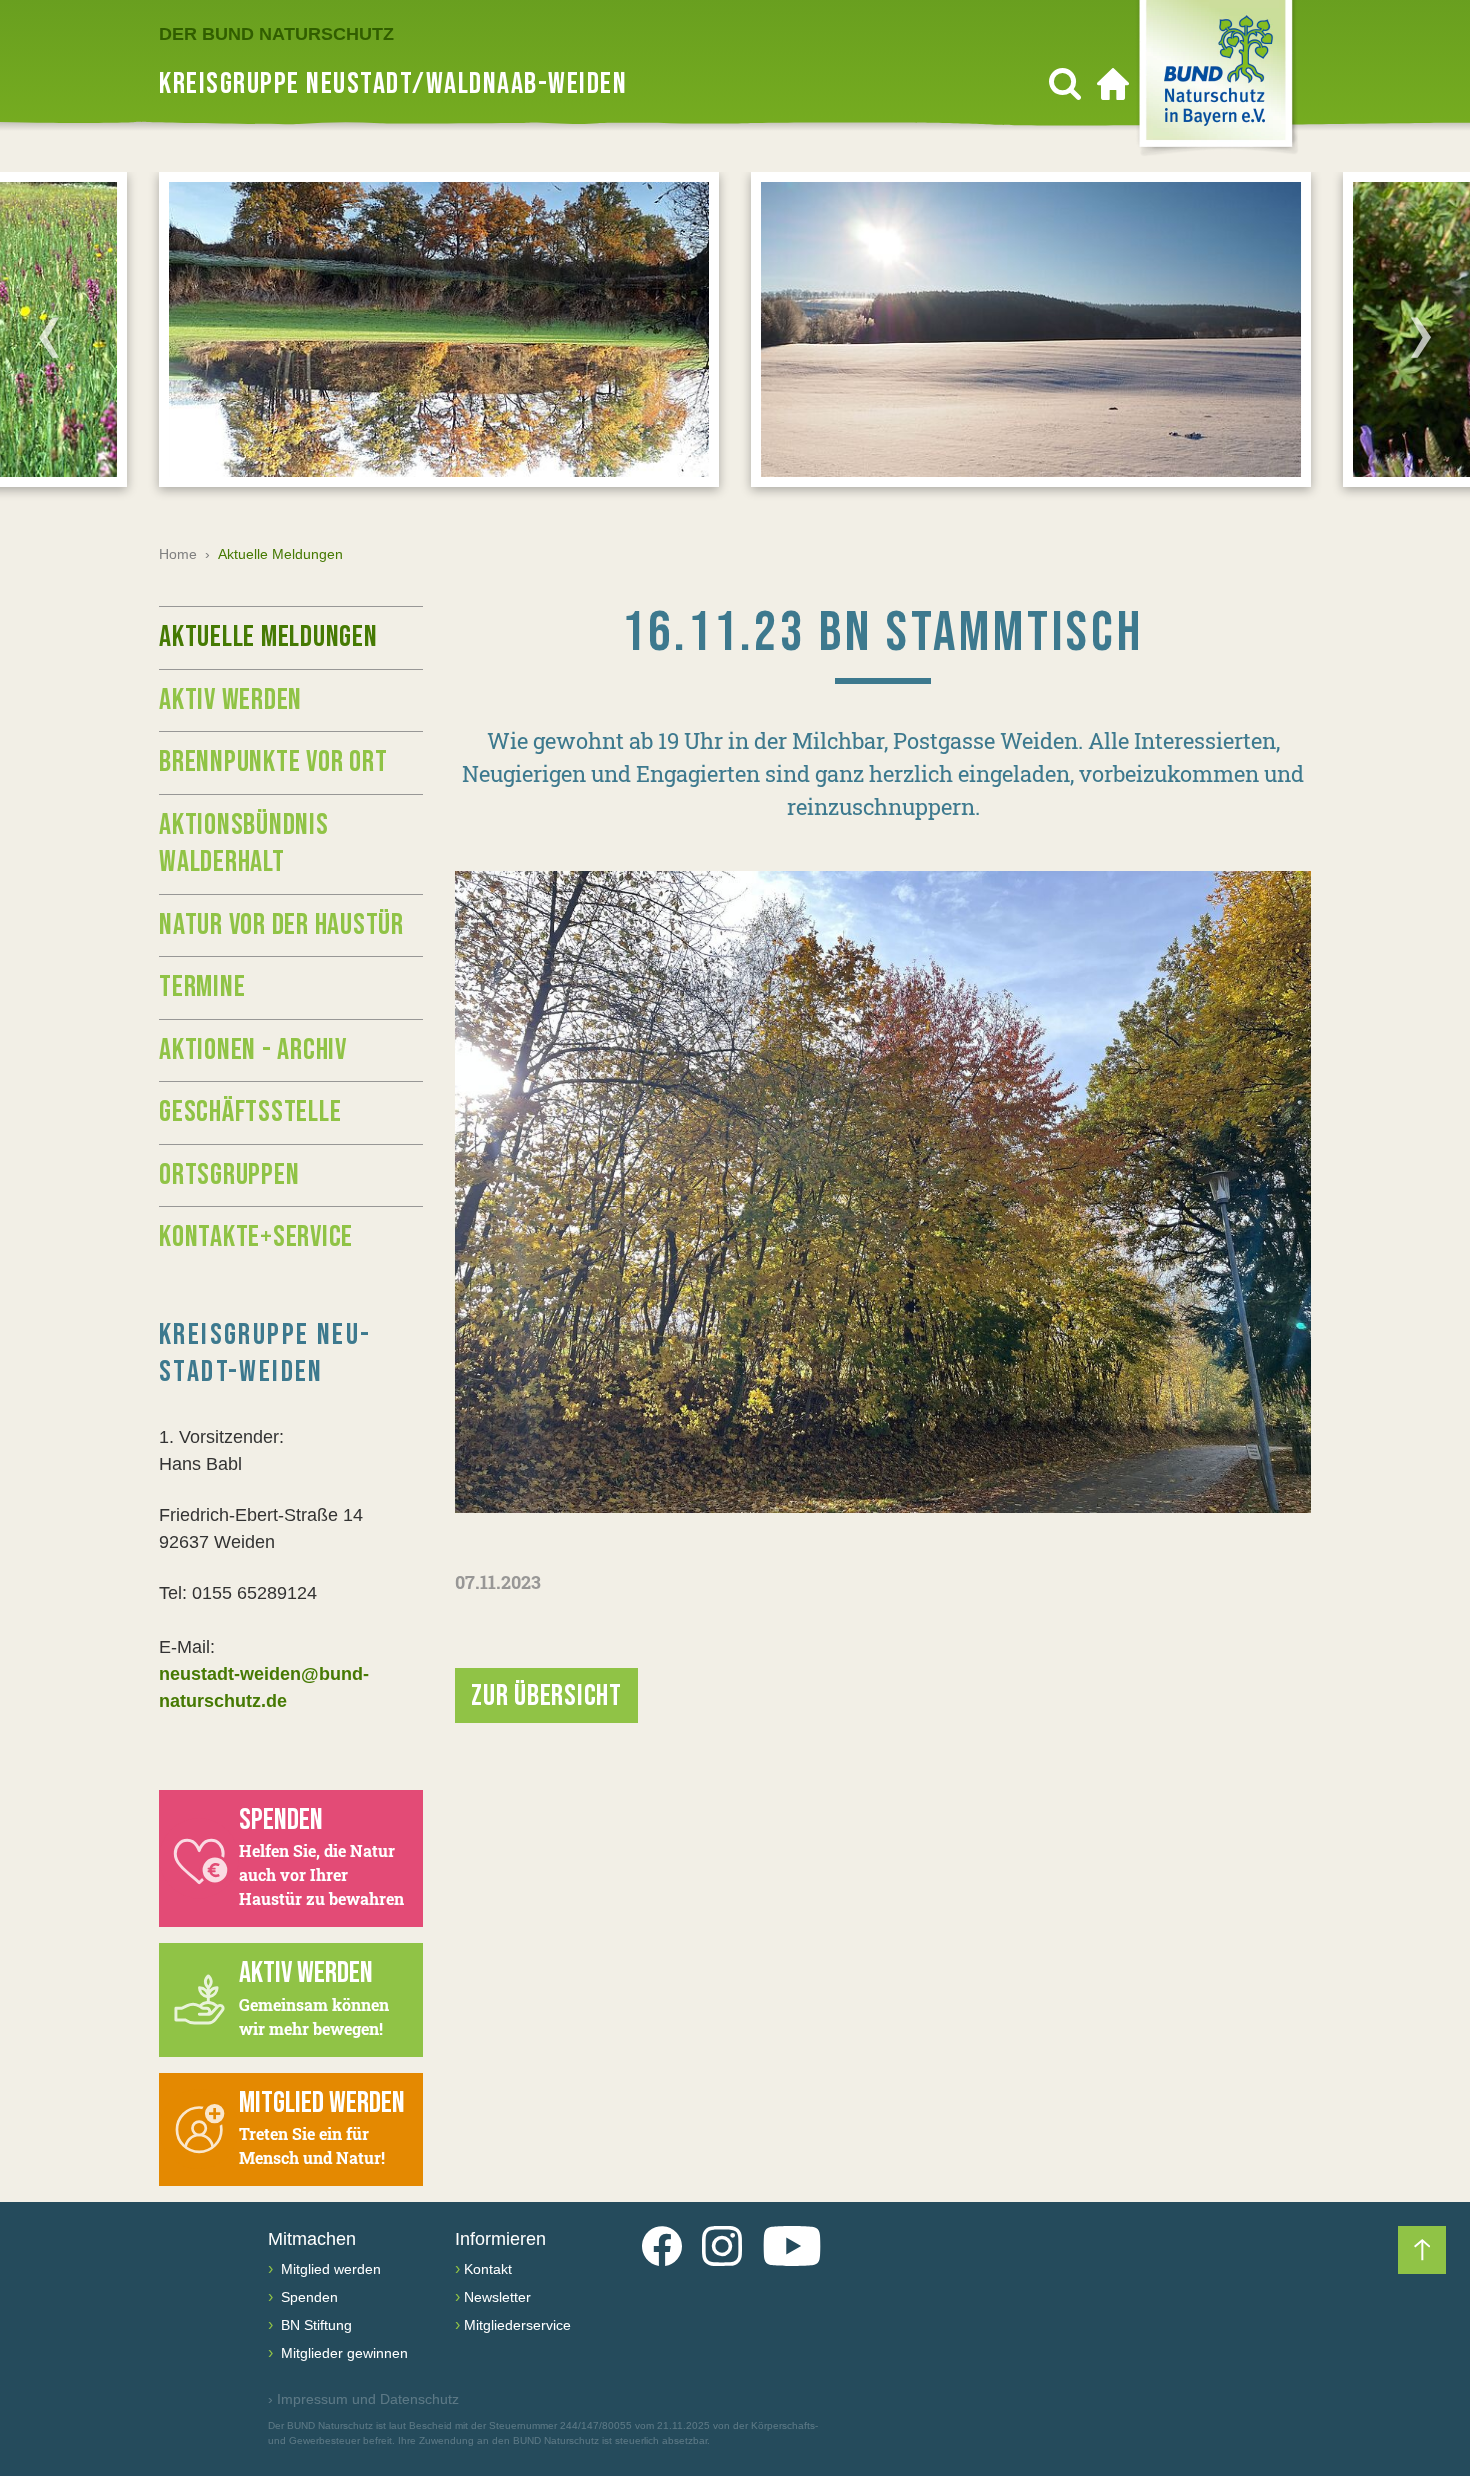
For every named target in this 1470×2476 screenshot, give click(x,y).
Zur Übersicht (546, 1696)
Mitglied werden (329, 2269)
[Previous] (49, 337)
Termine (202, 987)
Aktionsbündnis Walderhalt (244, 844)
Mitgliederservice (517, 2325)
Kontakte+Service (256, 1237)
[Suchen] (1065, 84)
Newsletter (497, 2297)
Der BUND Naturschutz (276, 34)
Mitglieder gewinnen (342, 2353)
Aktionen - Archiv (253, 1050)
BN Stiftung (314, 2325)
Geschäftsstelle (250, 1112)
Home (178, 554)
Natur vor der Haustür (281, 925)
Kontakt (488, 2269)
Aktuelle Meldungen (268, 637)
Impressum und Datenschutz (363, 2399)
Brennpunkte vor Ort (273, 762)
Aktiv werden (230, 700)
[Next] (1421, 337)
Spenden (307, 2297)
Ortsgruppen (229, 1175)
